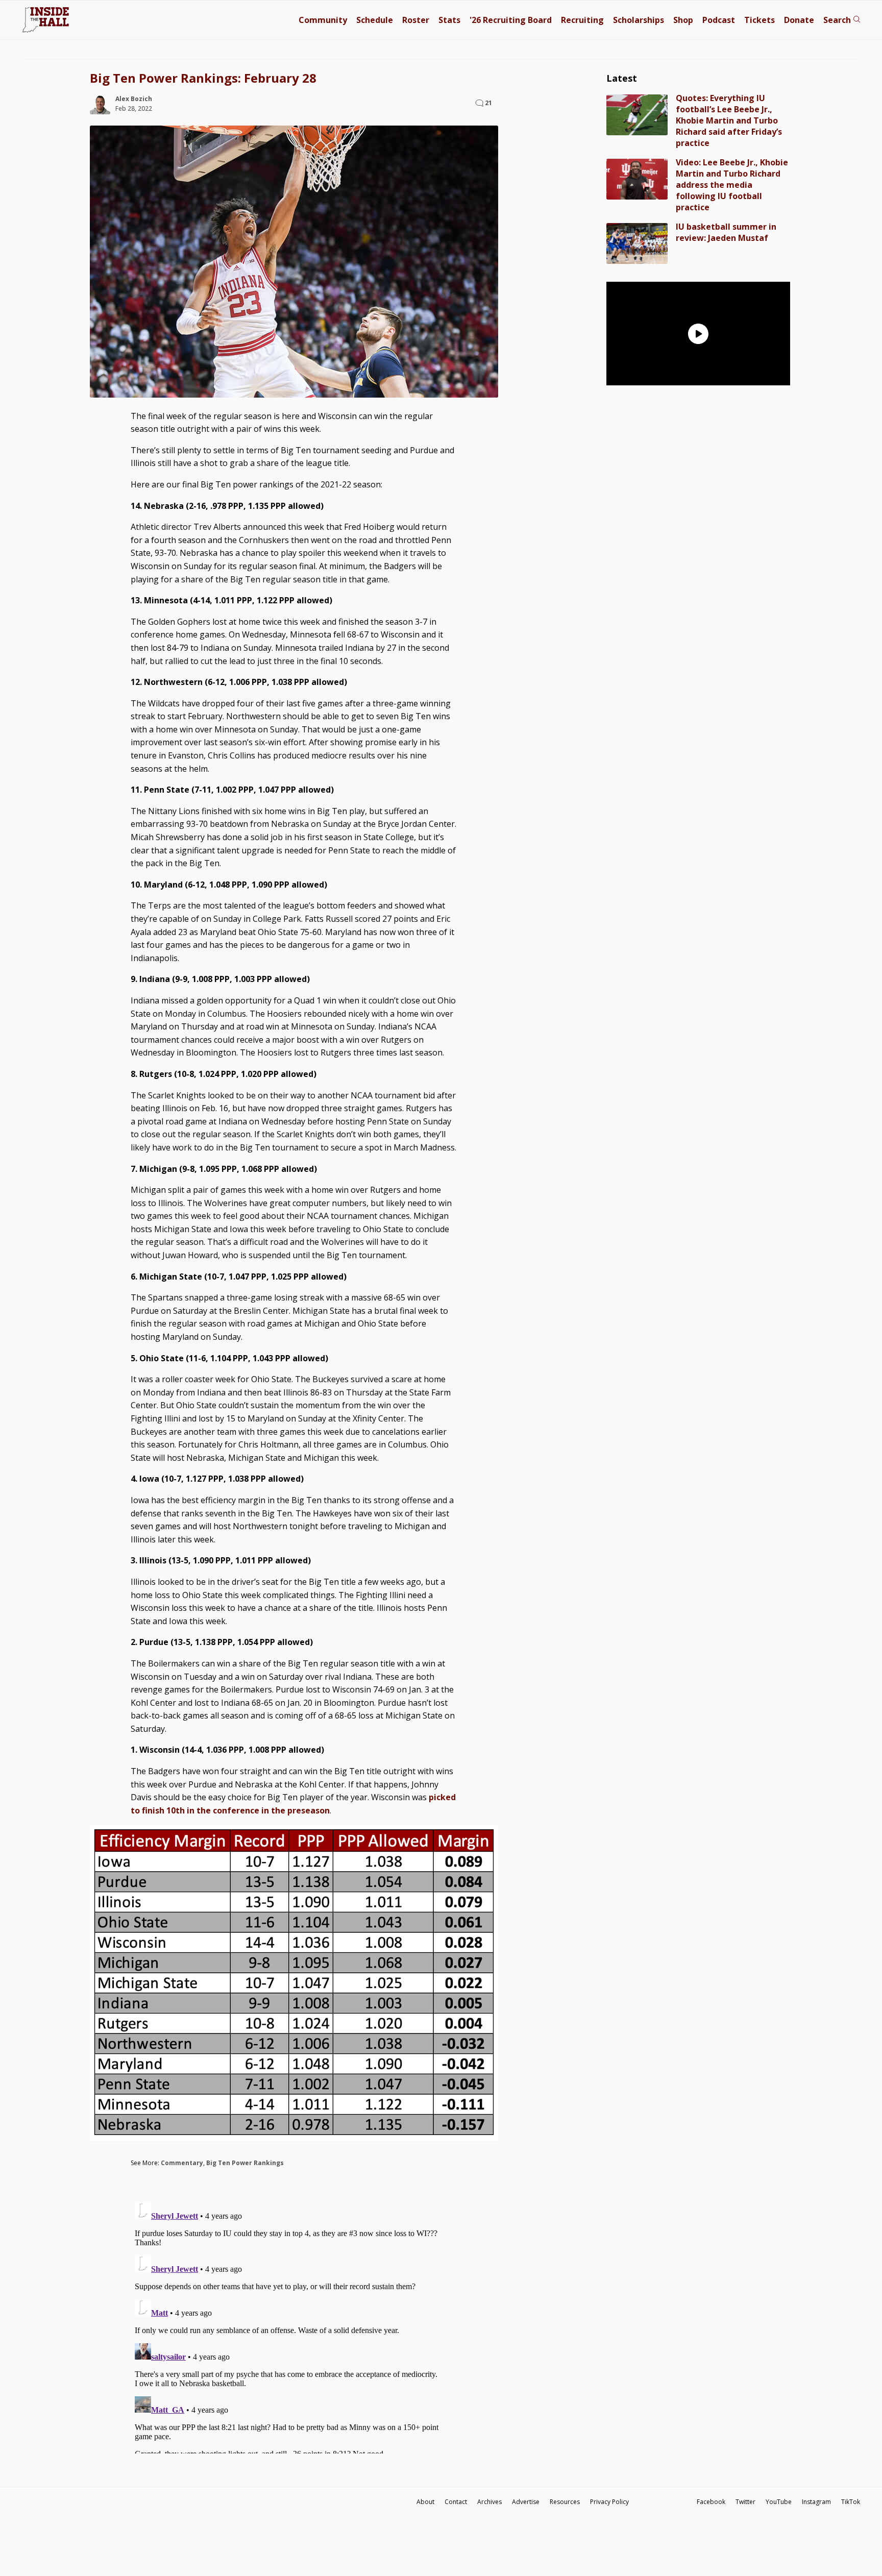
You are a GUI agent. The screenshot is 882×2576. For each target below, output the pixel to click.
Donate (799, 20)
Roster (416, 20)
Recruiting (582, 20)
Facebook (711, 2502)
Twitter (745, 2502)
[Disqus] (294, 2326)
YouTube (779, 2502)
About (425, 2502)
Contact (456, 2502)
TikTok (851, 2502)
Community (323, 20)
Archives (489, 2502)
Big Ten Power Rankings (245, 2163)
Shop (683, 20)
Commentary (182, 2163)
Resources (565, 2502)
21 (488, 103)
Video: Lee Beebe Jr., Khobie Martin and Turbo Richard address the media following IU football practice (732, 185)
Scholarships (639, 20)
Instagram (816, 2502)
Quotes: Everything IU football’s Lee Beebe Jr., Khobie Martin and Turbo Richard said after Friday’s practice (729, 120)
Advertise (526, 2502)
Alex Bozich (134, 99)
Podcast (719, 20)
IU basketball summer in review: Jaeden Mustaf (726, 232)
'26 (511, 20)
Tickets (759, 20)
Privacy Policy (609, 2502)
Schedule (375, 20)
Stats (449, 20)
